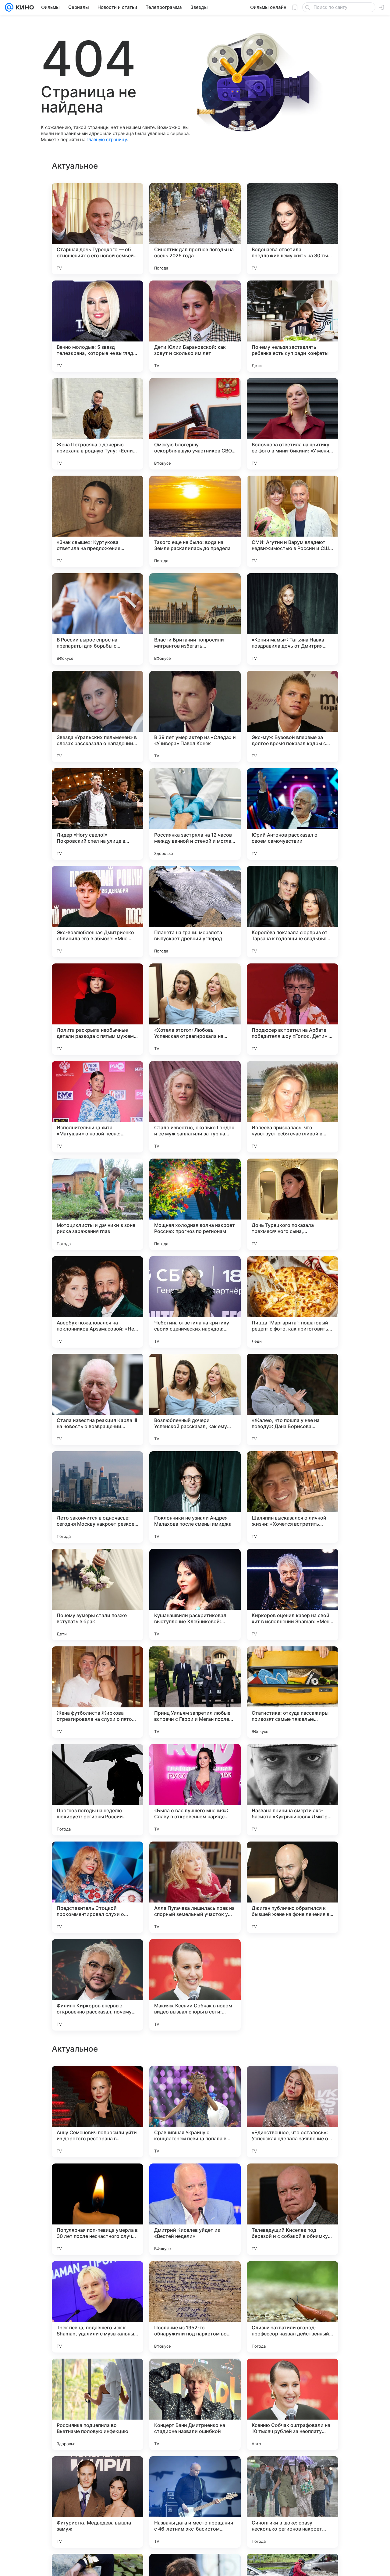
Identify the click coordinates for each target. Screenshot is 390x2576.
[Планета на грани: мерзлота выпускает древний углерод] (195, 912)
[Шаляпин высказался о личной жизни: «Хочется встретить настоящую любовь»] (292, 1497)
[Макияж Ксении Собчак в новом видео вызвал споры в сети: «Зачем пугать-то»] (195, 1985)
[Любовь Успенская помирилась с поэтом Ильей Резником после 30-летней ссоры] (292, 2082)
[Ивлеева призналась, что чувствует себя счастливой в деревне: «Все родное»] (292, 1107)
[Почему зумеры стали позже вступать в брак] (97, 1595)
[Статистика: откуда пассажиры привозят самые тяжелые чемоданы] (292, 1692)
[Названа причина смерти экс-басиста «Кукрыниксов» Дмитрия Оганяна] (292, 1790)
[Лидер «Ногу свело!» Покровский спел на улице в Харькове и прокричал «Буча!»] (97, 814)
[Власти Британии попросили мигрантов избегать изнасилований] (195, 619)
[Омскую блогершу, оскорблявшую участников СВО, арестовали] (195, 424)
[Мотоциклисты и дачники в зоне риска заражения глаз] (97, 1204)
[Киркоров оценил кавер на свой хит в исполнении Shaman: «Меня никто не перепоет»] (292, 1595)
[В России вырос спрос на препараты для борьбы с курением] (97, 619)
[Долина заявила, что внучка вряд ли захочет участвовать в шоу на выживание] (97, 2473)
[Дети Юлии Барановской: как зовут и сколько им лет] (195, 326)
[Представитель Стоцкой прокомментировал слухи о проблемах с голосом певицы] (97, 1887)
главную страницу (107, 139)
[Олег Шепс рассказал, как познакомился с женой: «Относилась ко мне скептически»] (292, 2375)
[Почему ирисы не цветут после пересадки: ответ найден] (292, 2278)
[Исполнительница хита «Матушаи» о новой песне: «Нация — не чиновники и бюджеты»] (97, 1107)
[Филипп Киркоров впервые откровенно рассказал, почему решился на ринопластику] (97, 1985)
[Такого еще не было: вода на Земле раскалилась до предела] (195, 521)
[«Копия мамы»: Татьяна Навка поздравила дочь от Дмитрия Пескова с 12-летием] (292, 619)
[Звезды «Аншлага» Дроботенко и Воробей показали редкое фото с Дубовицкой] (195, 2278)
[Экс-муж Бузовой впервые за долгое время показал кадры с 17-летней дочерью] (292, 716)
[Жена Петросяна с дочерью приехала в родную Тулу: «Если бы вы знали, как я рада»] (97, 424)
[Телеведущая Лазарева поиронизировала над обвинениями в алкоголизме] (195, 2375)
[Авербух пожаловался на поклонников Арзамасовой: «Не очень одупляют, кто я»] (97, 1302)
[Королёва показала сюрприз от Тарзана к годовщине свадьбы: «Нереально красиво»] (292, 912)
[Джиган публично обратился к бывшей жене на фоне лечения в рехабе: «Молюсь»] (292, 1887)
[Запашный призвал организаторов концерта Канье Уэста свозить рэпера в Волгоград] (292, 2473)
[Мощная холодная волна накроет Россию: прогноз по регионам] (195, 1204)
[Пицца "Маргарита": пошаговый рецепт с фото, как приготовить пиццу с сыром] (292, 1302)
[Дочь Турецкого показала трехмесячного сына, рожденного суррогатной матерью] (292, 1204)
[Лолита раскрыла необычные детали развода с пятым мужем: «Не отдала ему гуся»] (97, 1009)
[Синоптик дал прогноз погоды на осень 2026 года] (195, 229)
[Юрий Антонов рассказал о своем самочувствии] (292, 814)
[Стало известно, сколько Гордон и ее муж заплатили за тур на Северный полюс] (195, 1107)
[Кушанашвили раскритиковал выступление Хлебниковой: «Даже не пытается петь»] (195, 1595)
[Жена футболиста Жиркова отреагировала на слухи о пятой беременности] (97, 1692)
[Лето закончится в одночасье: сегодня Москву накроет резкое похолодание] (97, 1497)
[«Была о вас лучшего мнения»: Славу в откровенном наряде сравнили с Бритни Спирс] (195, 1790)
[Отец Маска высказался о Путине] (195, 2180)
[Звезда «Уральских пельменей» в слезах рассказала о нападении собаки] (97, 716)
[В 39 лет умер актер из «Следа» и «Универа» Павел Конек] (195, 716)
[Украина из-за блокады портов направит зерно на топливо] (97, 2278)
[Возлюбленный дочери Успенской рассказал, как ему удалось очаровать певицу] (195, 1399)
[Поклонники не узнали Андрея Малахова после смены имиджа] (195, 1497)
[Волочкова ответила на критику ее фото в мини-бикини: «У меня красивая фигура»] (292, 424)
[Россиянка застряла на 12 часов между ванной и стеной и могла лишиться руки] (195, 814)
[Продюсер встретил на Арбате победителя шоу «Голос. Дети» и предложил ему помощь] (292, 1009)
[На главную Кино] (24, 7)
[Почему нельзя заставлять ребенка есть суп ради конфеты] (292, 326)
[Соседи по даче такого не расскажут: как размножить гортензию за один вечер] (292, 2180)
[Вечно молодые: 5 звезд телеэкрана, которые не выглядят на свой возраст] (97, 326)
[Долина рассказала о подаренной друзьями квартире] (195, 2082)
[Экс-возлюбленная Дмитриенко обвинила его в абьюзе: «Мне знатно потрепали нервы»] (97, 912)
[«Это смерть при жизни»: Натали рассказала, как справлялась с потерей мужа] (97, 2082)
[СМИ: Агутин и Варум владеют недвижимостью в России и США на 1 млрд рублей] (292, 521)
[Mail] (9, 7)
